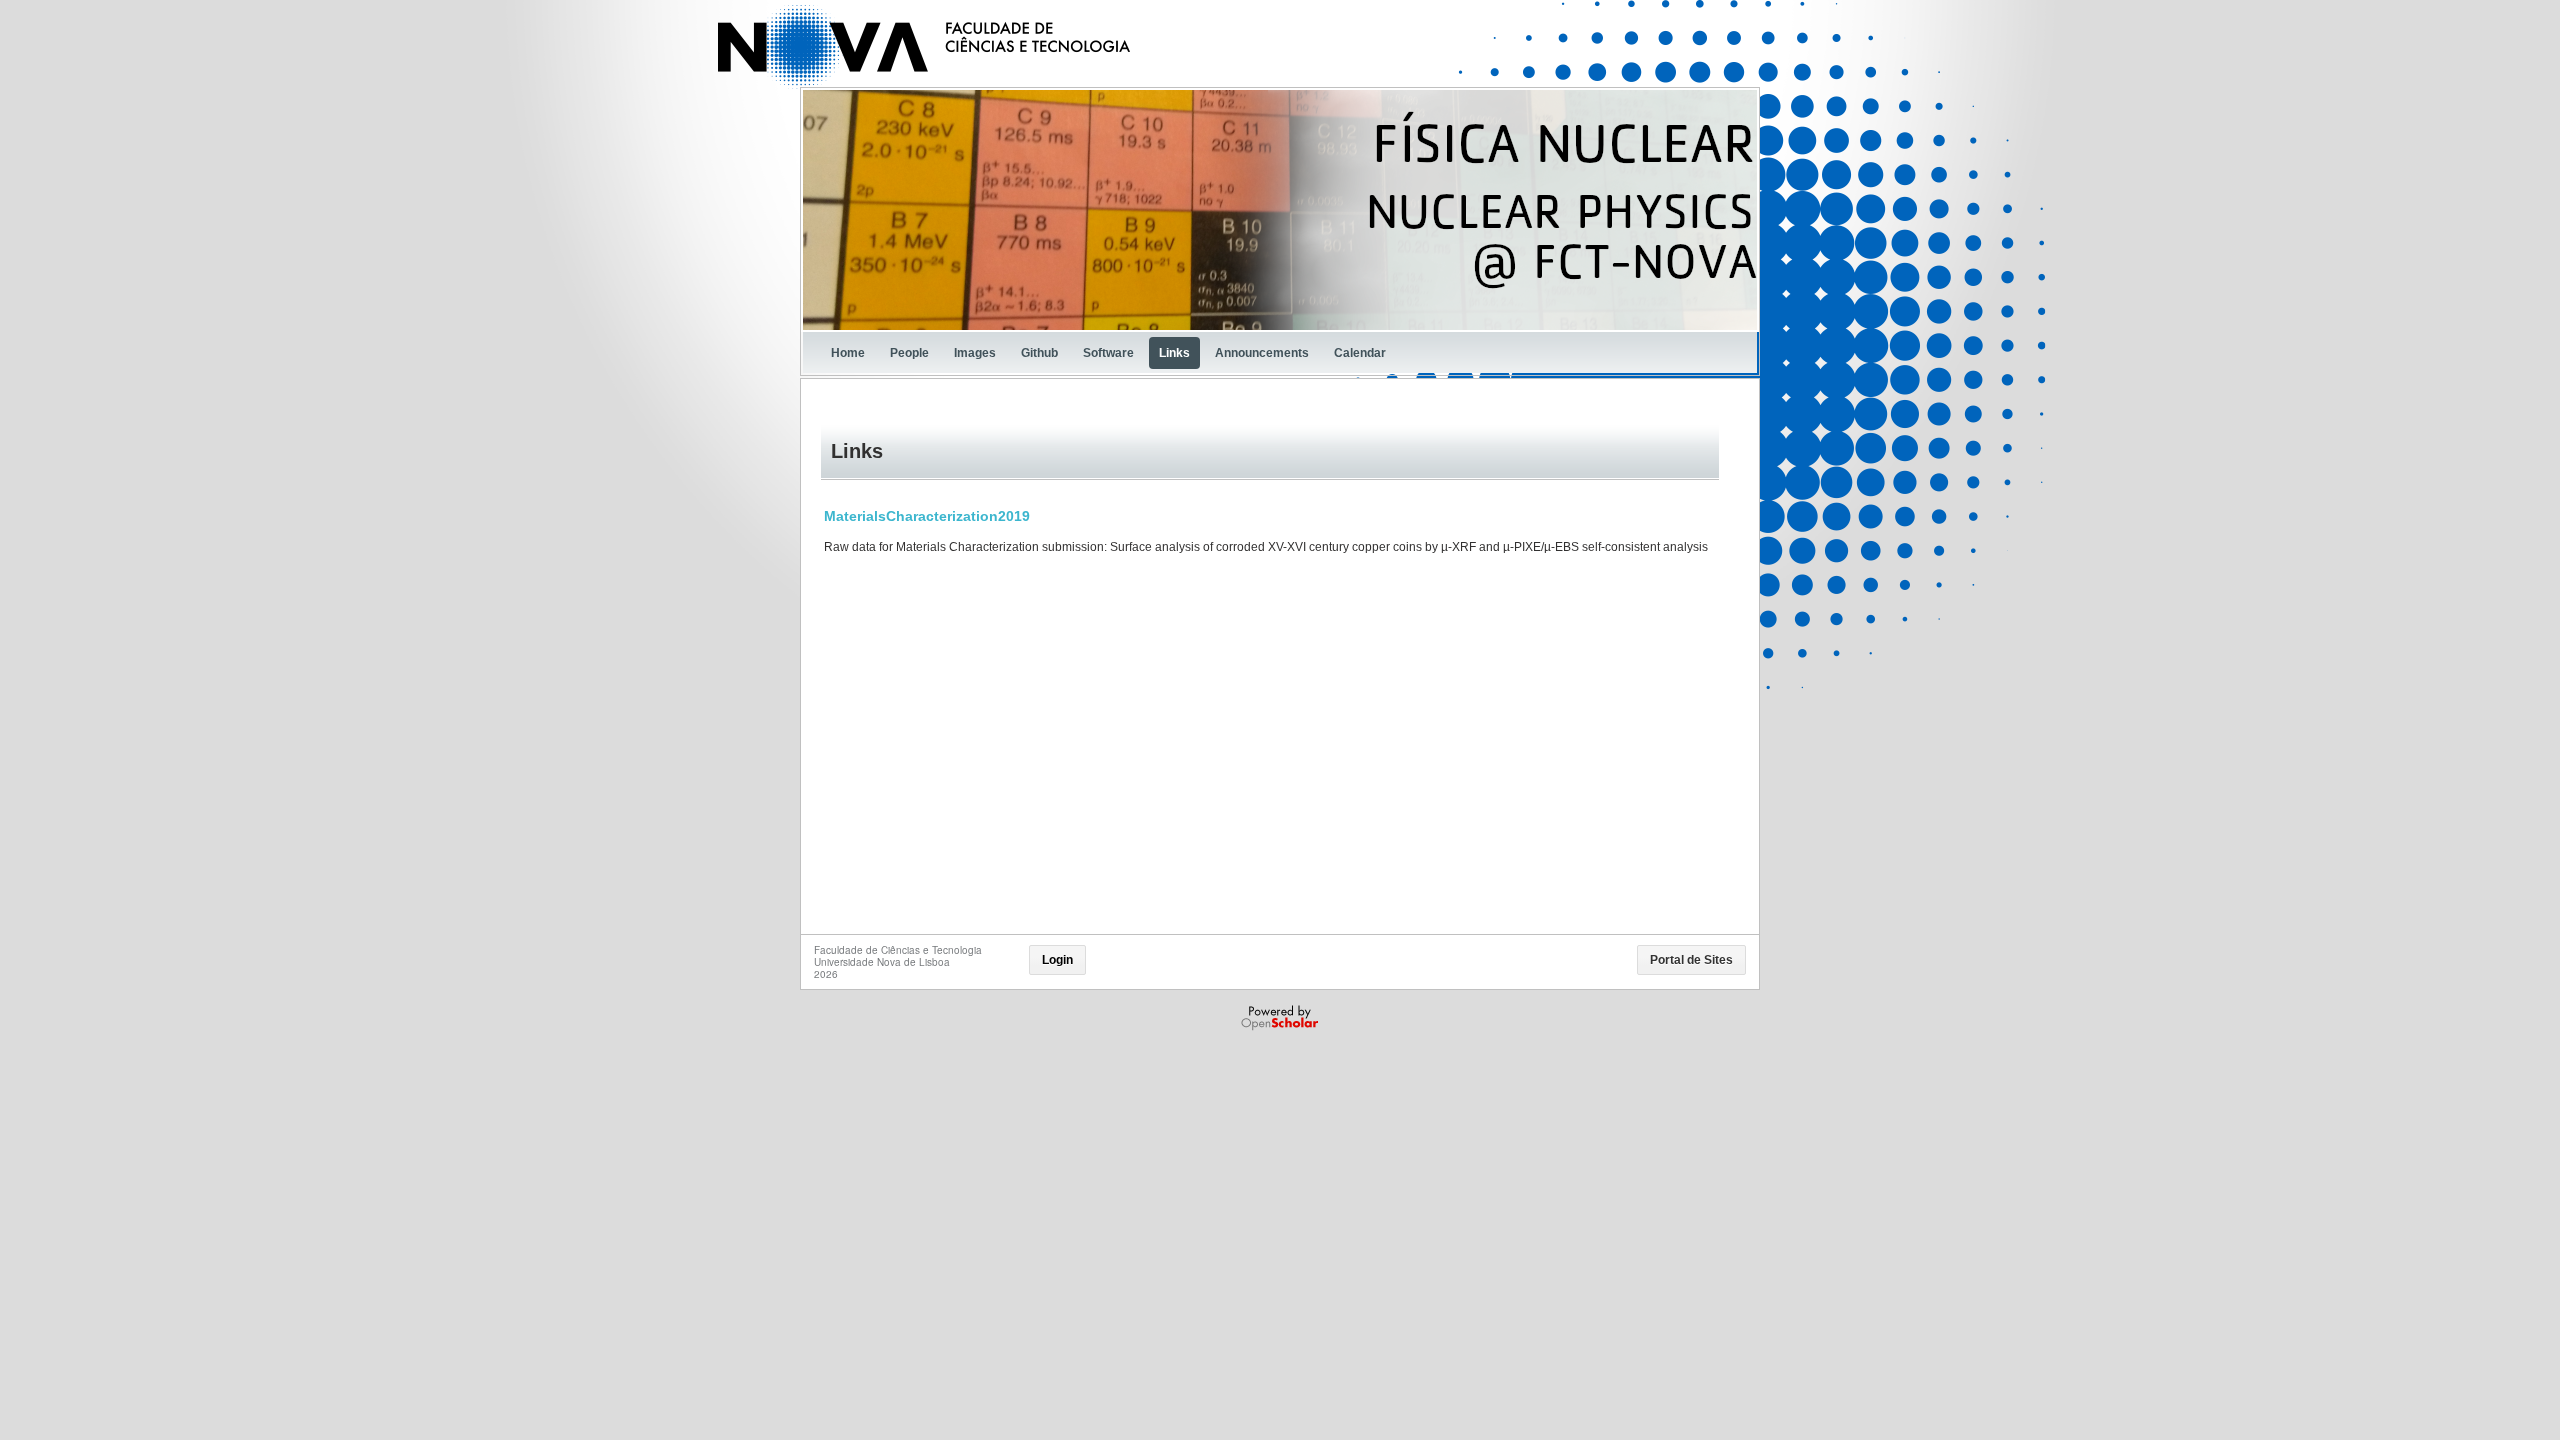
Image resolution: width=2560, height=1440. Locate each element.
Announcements (1262, 353)
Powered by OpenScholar (1281, 1018)
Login (1057, 960)
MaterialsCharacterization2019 (927, 516)
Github (1039, 353)
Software (1108, 353)
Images (975, 353)
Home (848, 353)
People (909, 353)
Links (1174, 353)
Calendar (1360, 353)
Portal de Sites (1691, 960)
